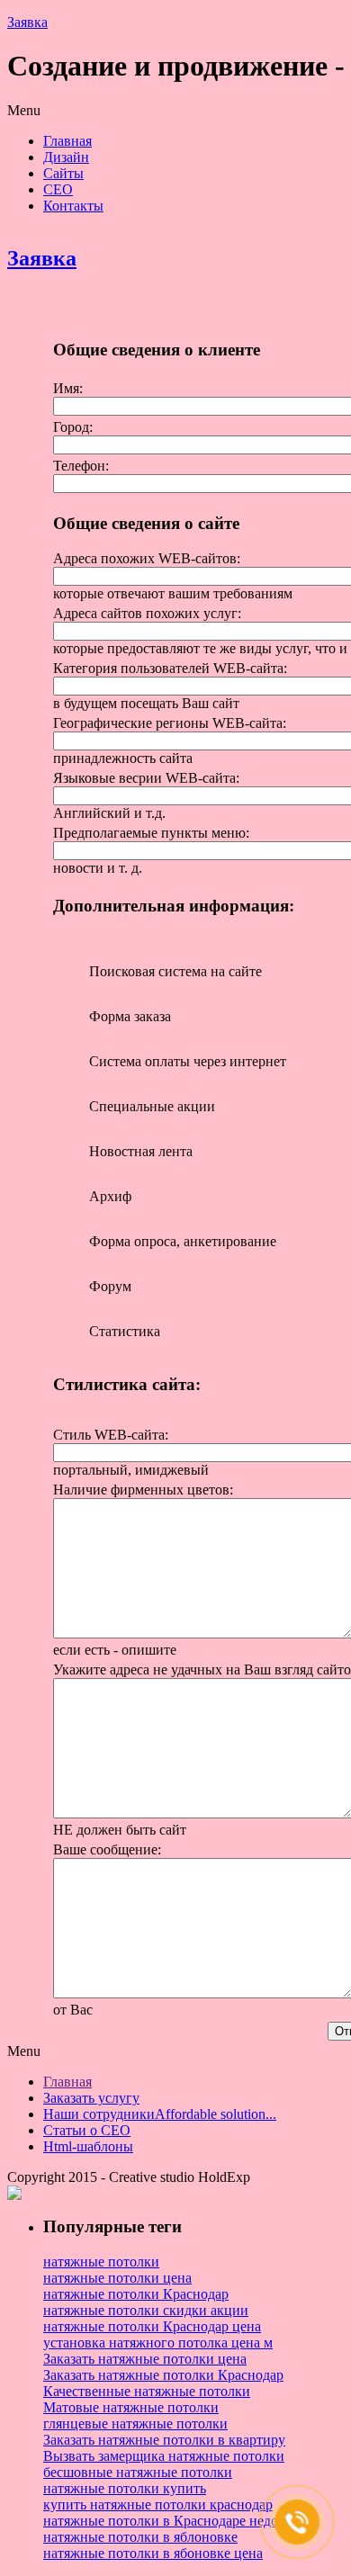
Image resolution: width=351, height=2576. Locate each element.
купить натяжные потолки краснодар (158, 2504)
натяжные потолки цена (117, 2278)
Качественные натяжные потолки (147, 2391)
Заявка (27, 22)
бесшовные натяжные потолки (138, 2472)
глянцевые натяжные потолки (135, 2423)
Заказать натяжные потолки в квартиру (164, 2440)
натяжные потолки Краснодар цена (152, 2326)
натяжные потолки (101, 2262)
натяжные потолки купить (125, 2488)
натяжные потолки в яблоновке (140, 2537)
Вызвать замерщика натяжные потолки (164, 2456)
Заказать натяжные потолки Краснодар (163, 2375)
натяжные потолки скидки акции (146, 2310)
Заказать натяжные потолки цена (145, 2359)
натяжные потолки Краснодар (136, 2294)
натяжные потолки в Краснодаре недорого (175, 2521)
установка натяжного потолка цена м (158, 2343)
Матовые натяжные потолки (131, 2407)
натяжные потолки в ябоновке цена (153, 2553)
